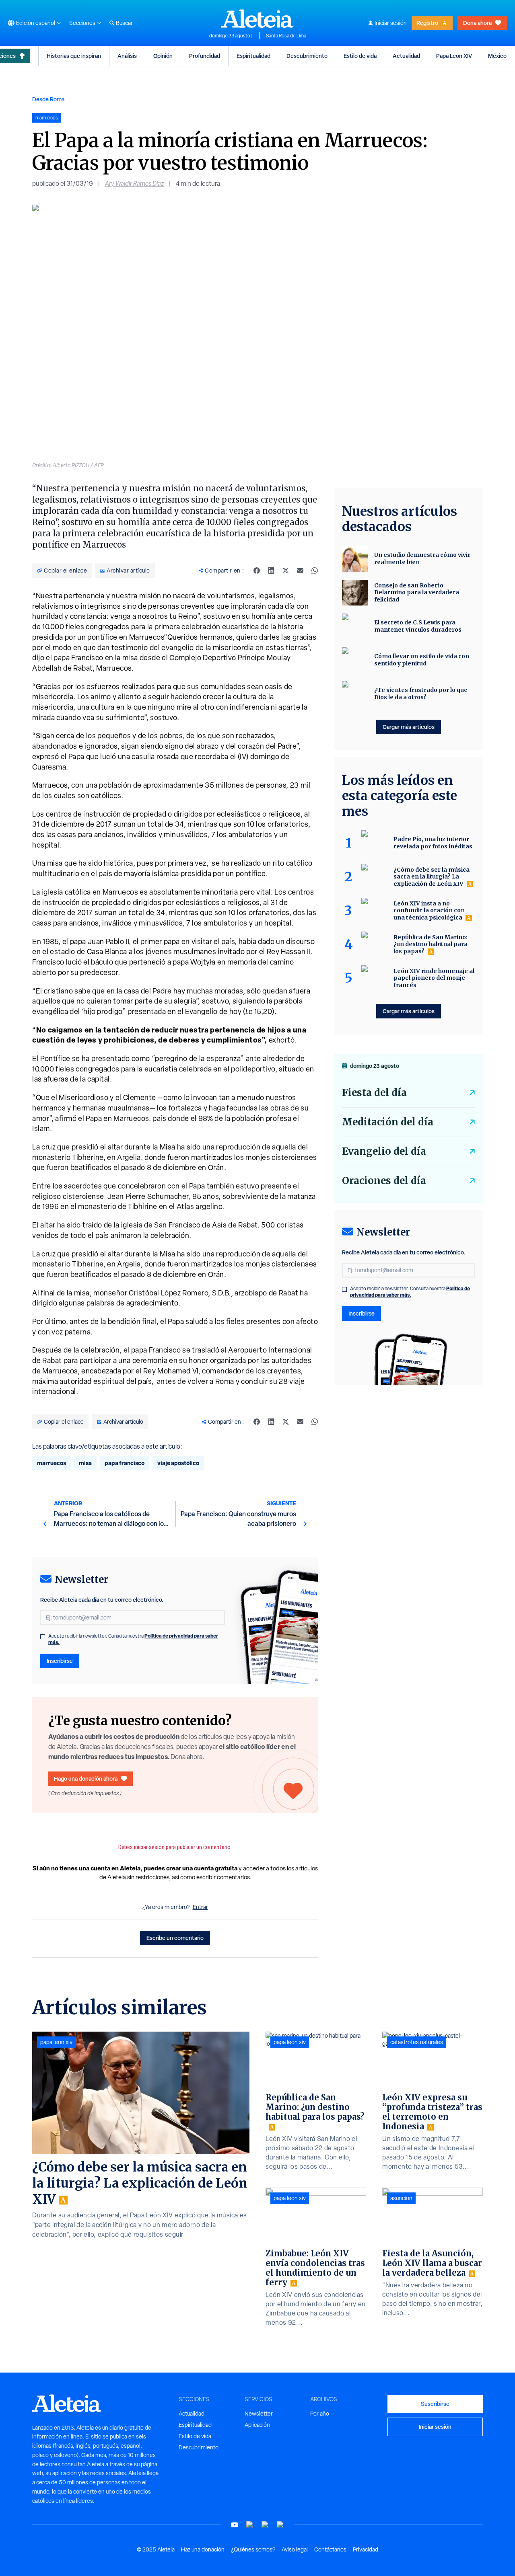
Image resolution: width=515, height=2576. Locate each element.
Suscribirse (435, 2404)
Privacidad (366, 2549)
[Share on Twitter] (286, 571)
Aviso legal (295, 2549)
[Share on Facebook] (257, 571)
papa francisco (125, 1463)
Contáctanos (330, 2549)
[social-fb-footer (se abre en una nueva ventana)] (250, 2525)
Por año (320, 2414)
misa (85, 1463)
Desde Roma (48, 99)
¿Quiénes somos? (253, 2549)
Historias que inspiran (74, 56)
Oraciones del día (384, 1181)
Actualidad (406, 56)
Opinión (163, 56)
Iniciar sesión (391, 23)
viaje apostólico (178, 1463)
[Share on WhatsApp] (315, 571)
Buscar (124, 23)
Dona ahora (477, 23)
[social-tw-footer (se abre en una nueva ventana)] (265, 2525)
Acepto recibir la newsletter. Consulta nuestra (133, 1639)
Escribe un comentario (175, 1938)
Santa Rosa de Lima (286, 36)
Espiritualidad (253, 56)
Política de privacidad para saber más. (410, 1292)
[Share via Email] (300, 571)
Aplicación (257, 2425)
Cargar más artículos (409, 727)
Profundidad (205, 56)
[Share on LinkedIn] (271, 571)
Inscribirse (60, 1661)
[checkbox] (43, 1637)
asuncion (401, 2198)
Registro (427, 23)
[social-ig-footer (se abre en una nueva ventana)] (280, 2525)
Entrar (200, 1907)
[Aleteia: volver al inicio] (257, 18)
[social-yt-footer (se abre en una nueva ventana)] (235, 2525)
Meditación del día (388, 1122)
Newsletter (259, 2414)
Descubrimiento (307, 56)
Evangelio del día (384, 1151)
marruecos (51, 1463)
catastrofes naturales (417, 2042)
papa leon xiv (56, 2042)
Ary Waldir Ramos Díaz (134, 184)
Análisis (127, 56)
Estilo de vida (360, 56)
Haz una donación (203, 2549)
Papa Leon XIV (454, 56)
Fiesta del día (374, 1093)
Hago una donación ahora (86, 1779)
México (497, 56)
